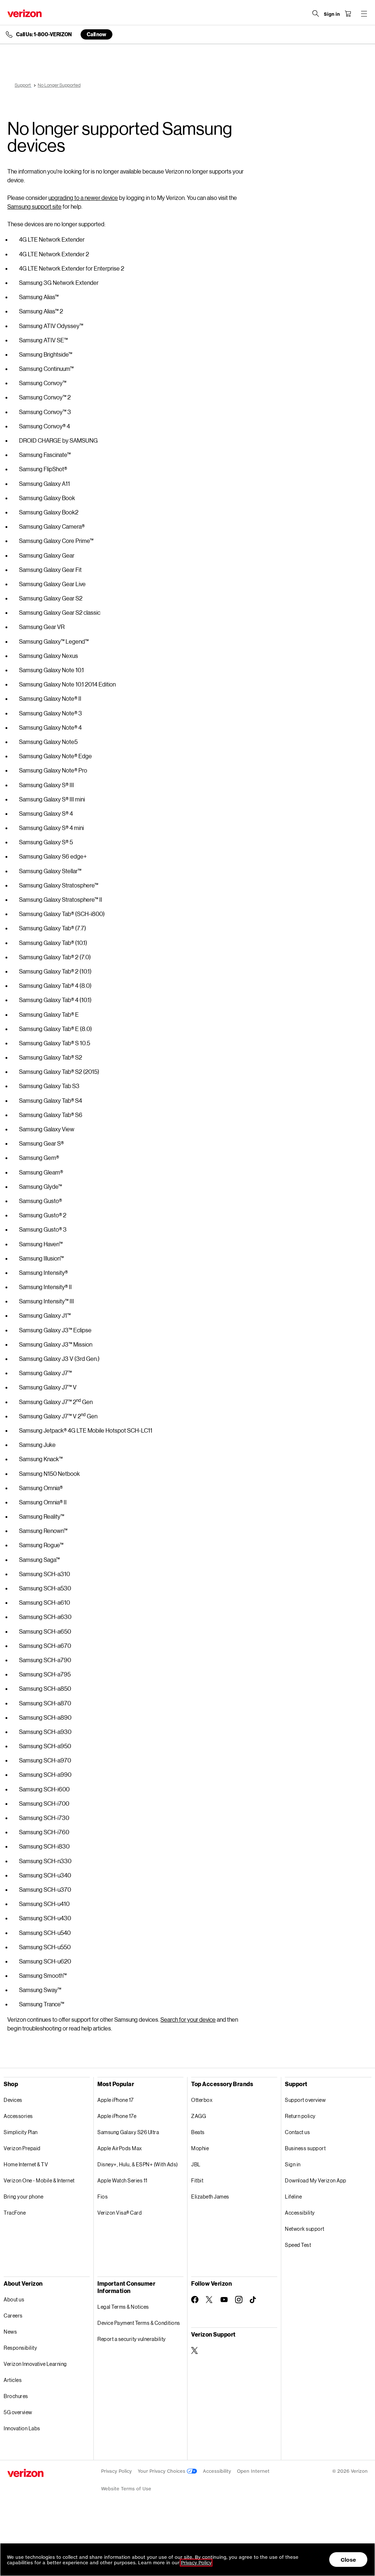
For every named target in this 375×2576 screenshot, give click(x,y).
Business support (305, 2148)
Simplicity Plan (21, 2132)
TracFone (15, 2213)
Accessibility (300, 2213)
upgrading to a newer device (83, 198)
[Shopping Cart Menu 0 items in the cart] (348, 14)
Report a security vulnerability (132, 2339)
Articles (13, 2380)
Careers (13, 2316)
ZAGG (198, 2116)
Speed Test (298, 2245)
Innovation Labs (22, 2428)
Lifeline (293, 2197)
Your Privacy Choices (162, 2471)
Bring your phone (23, 2197)
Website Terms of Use (126, 2489)
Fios (103, 2197)
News (10, 2332)
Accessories (18, 2116)
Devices (13, 2100)
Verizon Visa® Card (120, 2213)
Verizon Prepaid (22, 2148)
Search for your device (188, 2019)
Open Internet (253, 2471)
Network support (305, 2229)
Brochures (16, 2396)
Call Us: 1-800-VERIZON (44, 34)
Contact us (297, 2132)
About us (14, 2299)
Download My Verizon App (316, 2180)
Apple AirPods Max (120, 2148)
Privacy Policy (116, 2471)
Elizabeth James (210, 2197)
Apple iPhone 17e (117, 2116)
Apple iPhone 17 (116, 2100)
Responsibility (20, 2348)
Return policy (300, 2116)
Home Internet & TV (26, 2164)
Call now (96, 34)
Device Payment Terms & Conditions (139, 2323)
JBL (196, 2164)
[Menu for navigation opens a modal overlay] (364, 14)
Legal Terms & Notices (123, 2307)
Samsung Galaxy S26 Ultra (128, 2132)
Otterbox (202, 2100)
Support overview (305, 2100)
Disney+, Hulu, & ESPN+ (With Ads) (138, 2164)
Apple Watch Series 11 (122, 2180)
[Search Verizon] (316, 14)
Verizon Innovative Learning (35, 2364)
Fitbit (197, 2180)
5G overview (18, 2412)
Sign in (293, 2164)
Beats (198, 2132)
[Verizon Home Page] (25, 13)
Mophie (200, 2148)
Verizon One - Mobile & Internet (39, 2180)
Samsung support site (34, 206)
